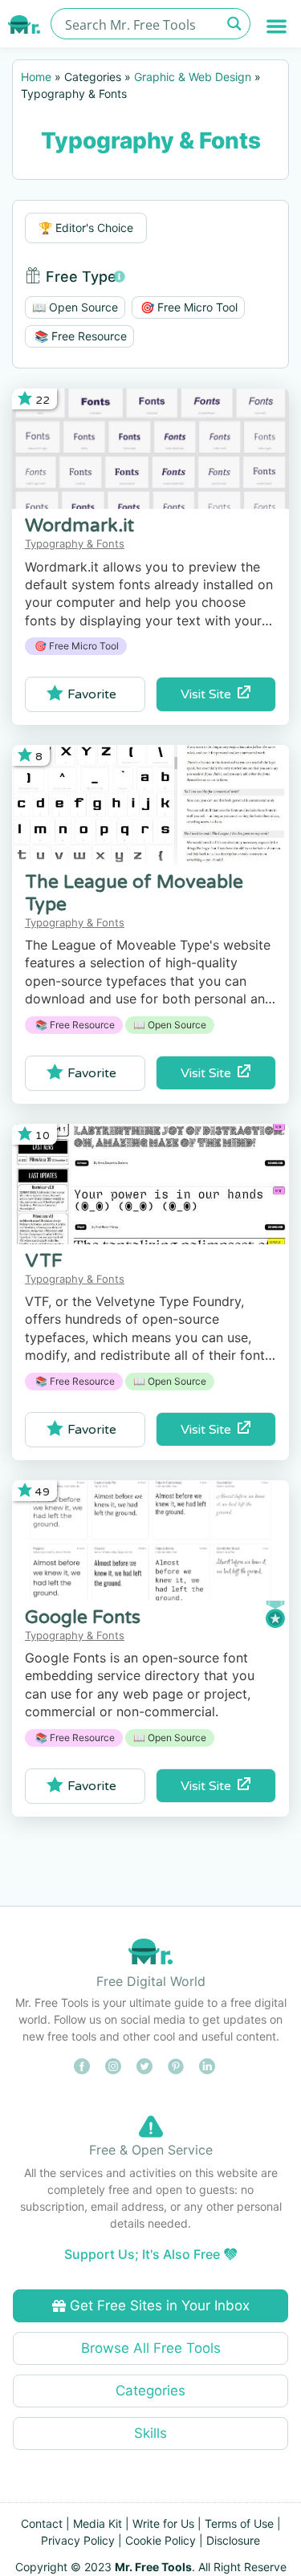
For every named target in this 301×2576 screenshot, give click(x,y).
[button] (277, 26)
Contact (42, 2523)
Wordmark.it (79, 526)
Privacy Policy (78, 2540)
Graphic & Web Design (193, 77)
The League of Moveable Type (134, 893)
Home (36, 77)
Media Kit (98, 2523)
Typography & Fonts (75, 543)
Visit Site (209, 694)
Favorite (92, 694)
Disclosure (233, 2540)
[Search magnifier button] (235, 24)
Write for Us (163, 2523)
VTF (44, 1261)
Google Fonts (83, 1618)
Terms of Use (239, 2523)
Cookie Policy (161, 2540)
